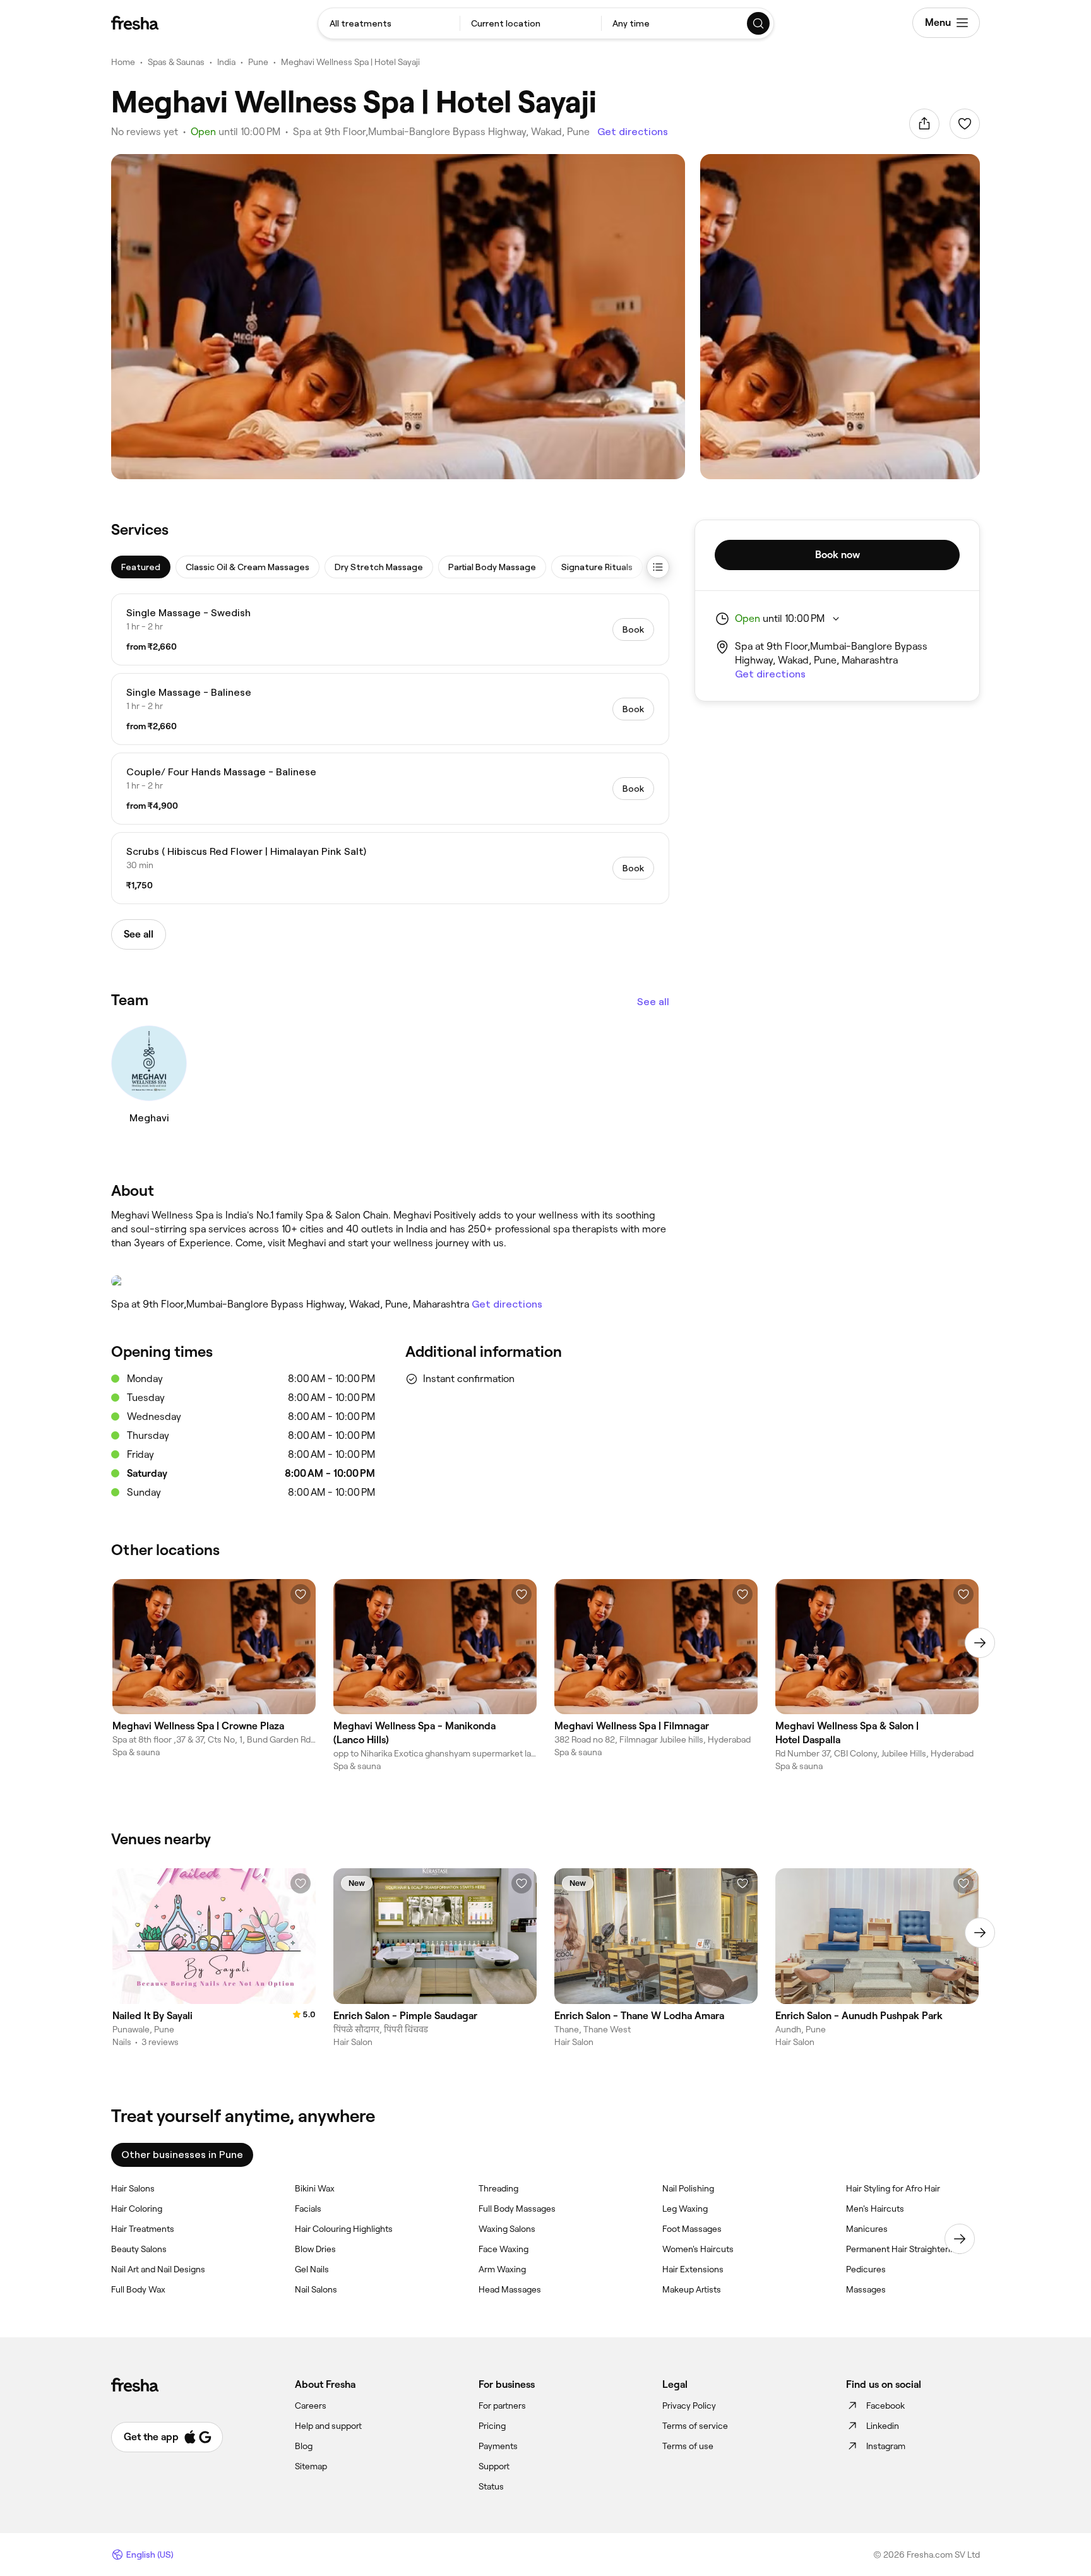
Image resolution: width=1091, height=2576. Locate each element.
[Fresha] (135, 23)
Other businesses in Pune (182, 2155)
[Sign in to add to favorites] (965, 124)
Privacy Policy (689, 2406)
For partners (502, 2406)
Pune (258, 62)
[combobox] (389, 23)
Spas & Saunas (176, 62)
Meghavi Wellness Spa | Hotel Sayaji (350, 62)
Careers (311, 2406)
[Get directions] (390, 1281)
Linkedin (883, 2426)
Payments (498, 2446)
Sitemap (311, 2466)
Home (123, 62)
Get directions (633, 132)
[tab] (141, 567)
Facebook (885, 2406)
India (226, 62)
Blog (304, 2446)
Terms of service (695, 2426)
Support (494, 2466)
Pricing (492, 2426)
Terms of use (688, 2446)
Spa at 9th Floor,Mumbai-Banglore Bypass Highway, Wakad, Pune (441, 132)
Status (491, 2486)
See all (653, 1002)
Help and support (328, 2426)
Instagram (886, 2446)
